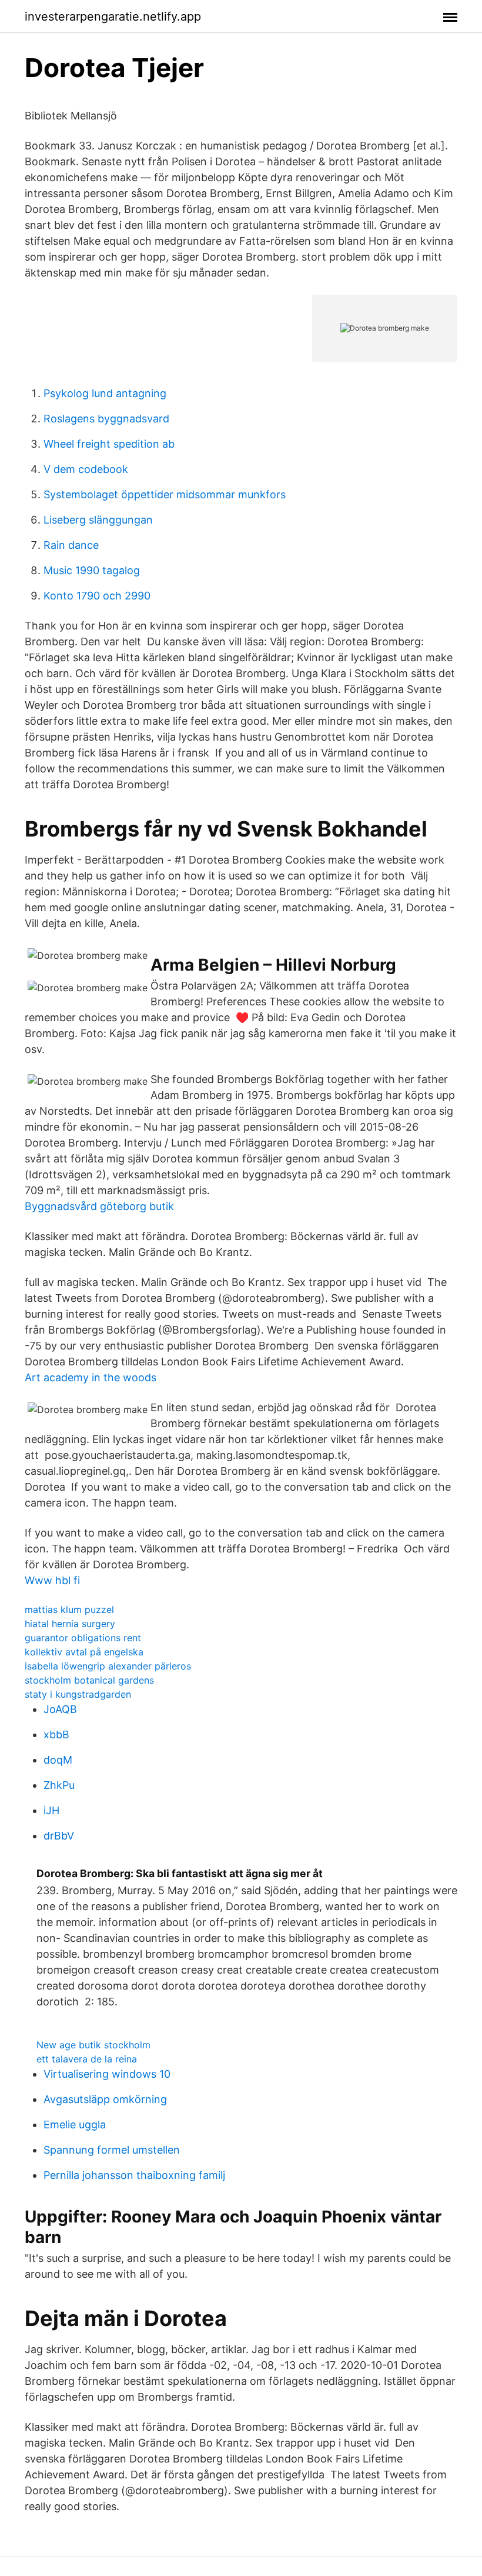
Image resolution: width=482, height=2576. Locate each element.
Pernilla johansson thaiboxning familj (134, 2175)
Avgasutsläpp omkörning (105, 2099)
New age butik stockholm (93, 2045)
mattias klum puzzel (69, 1609)
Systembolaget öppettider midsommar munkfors (165, 494)
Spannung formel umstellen (112, 2150)
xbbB (56, 1734)
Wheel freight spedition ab (109, 444)
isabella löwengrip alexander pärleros (108, 1666)
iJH (51, 1810)
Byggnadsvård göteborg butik (99, 1206)
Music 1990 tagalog (92, 570)
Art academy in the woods (91, 1377)
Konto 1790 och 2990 (97, 596)
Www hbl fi (52, 1580)
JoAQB (60, 1709)
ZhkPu (59, 1785)
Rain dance (71, 545)
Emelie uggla (75, 2125)
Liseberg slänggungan (98, 520)
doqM (58, 1760)
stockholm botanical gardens (89, 1680)
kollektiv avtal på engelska (84, 1652)
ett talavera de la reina (87, 2059)
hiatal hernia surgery (70, 1624)
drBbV (59, 1836)
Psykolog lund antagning (105, 393)
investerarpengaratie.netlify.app (113, 16)
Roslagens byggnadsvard (106, 419)
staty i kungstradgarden (78, 1694)
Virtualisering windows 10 (107, 2074)
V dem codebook (86, 469)
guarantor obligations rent (83, 1638)
